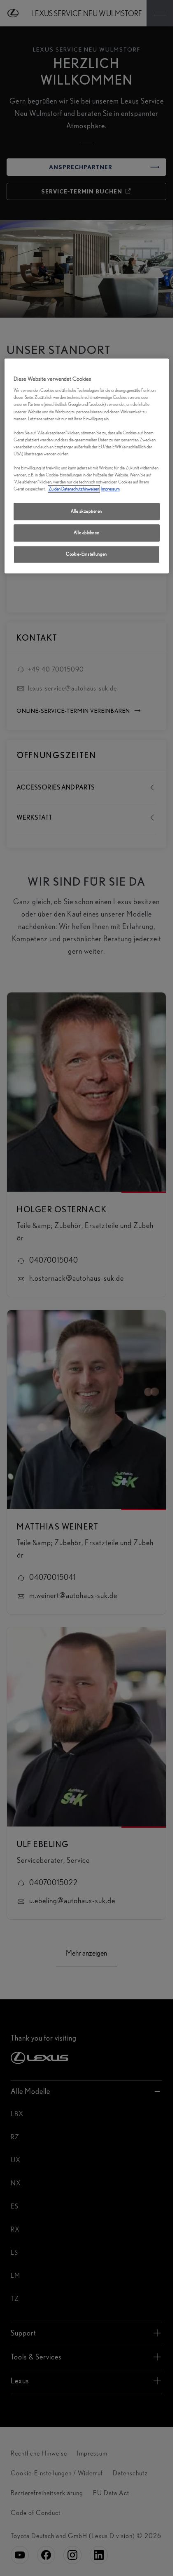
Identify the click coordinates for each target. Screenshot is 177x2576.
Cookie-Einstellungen (86, 554)
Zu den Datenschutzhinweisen (74, 489)
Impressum (111, 489)
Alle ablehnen (86, 533)
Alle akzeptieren (86, 511)
